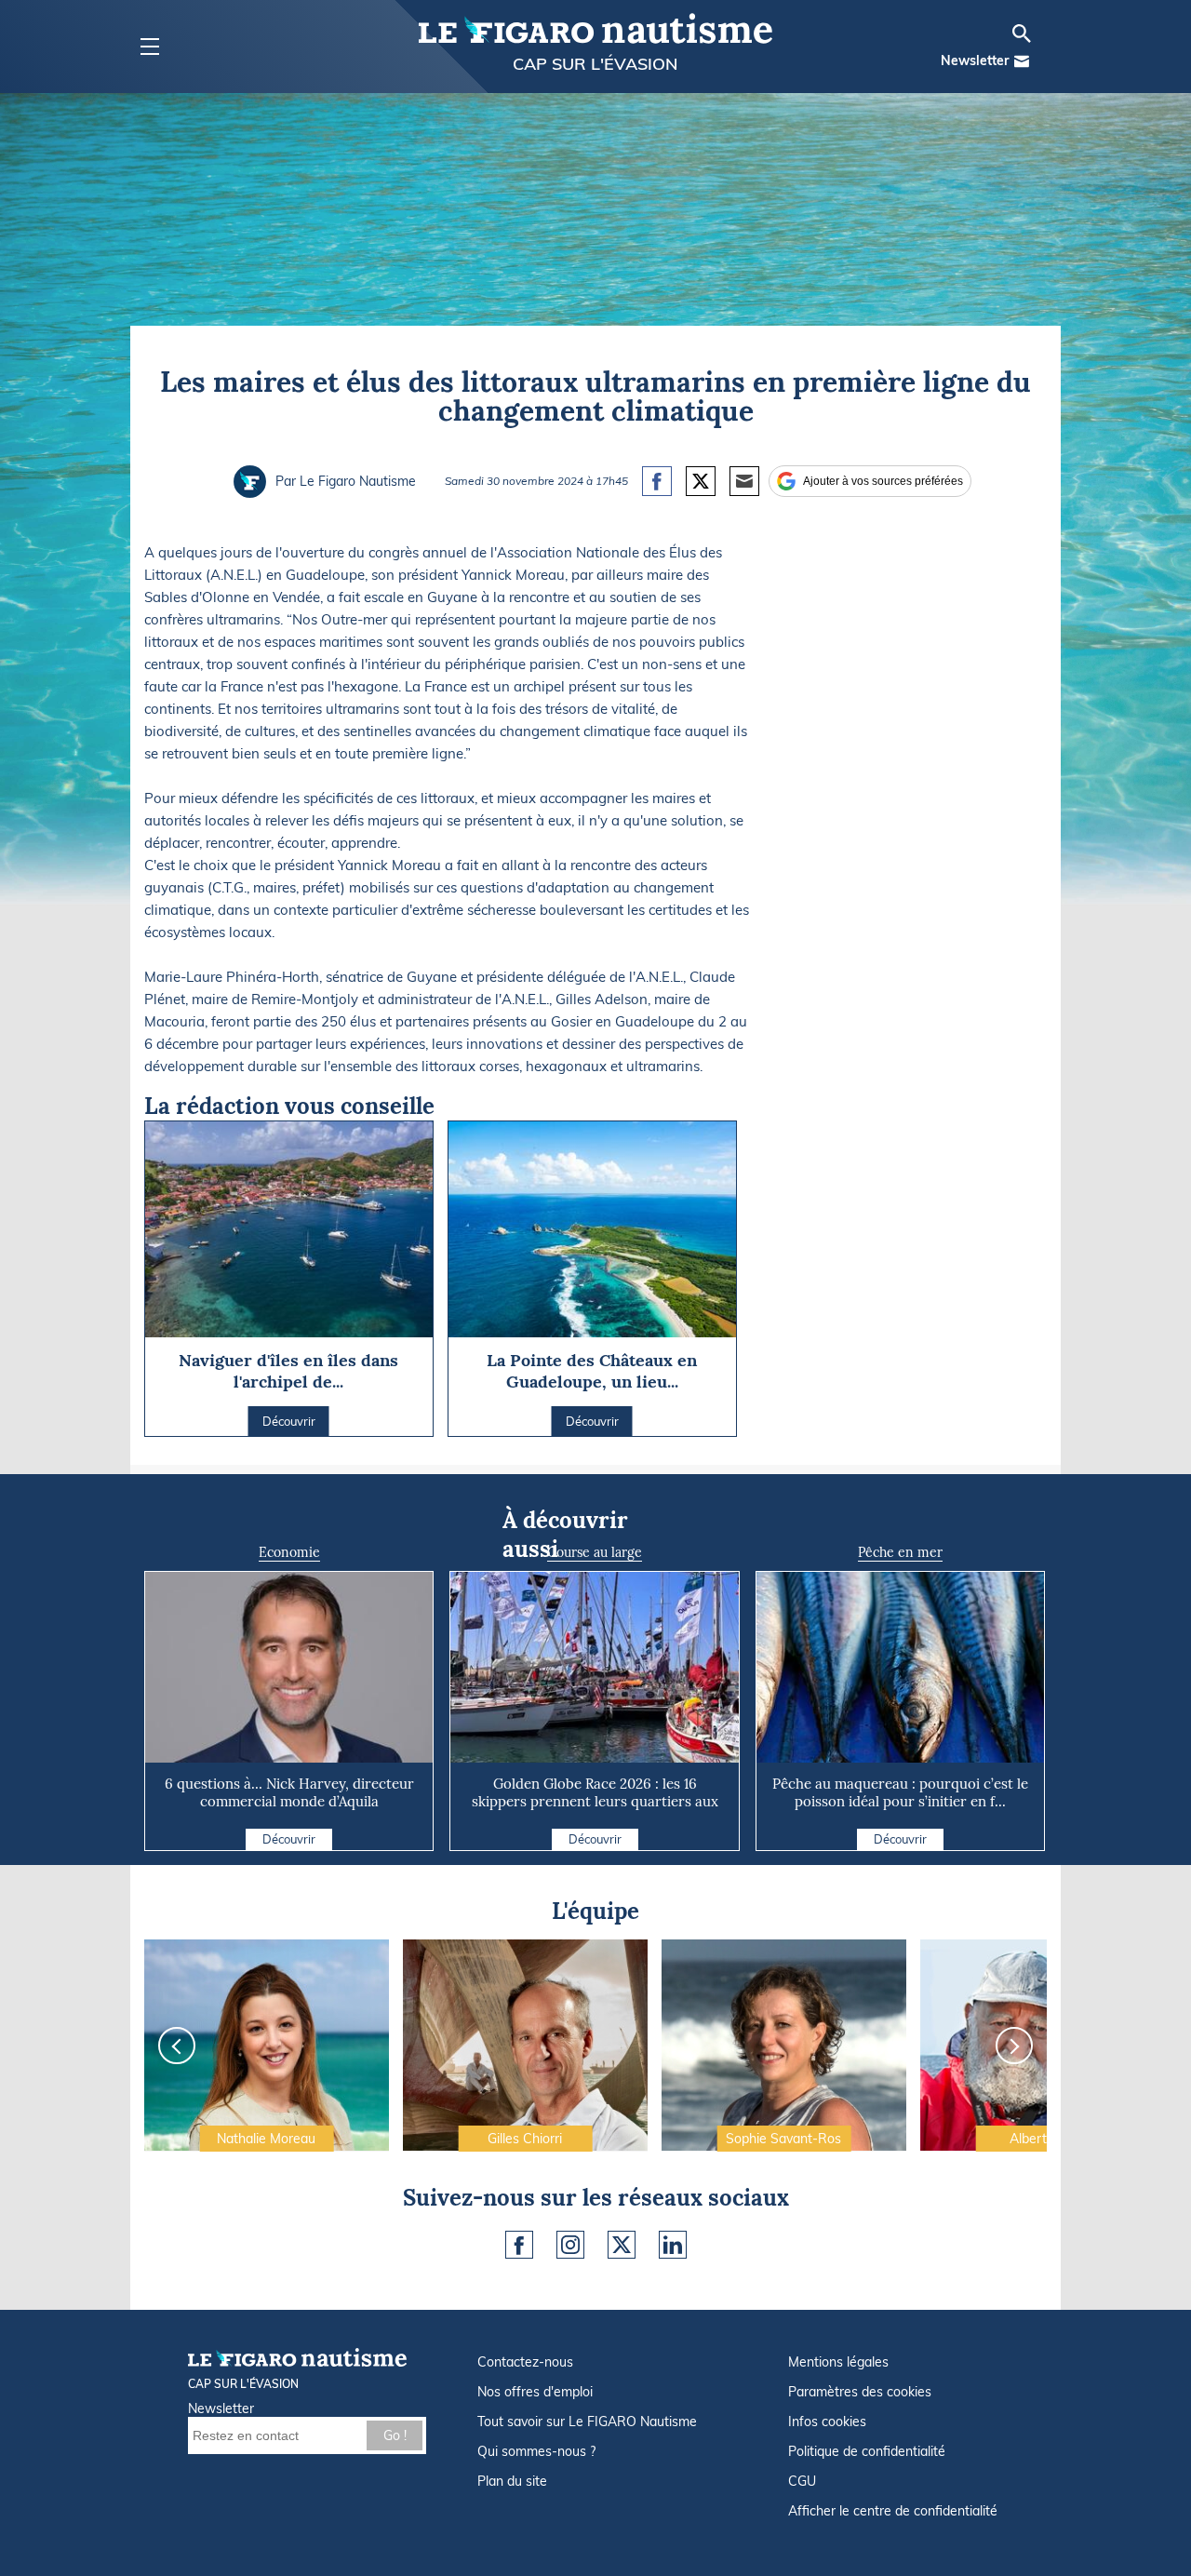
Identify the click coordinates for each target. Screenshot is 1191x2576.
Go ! (395, 2435)
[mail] (1022, 61)
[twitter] (622, 2245)
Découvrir (289, 1839)
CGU (802, 2481)
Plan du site (512, 2481)
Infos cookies (827, 2422)
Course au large (595, 1552)
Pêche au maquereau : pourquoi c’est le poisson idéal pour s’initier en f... (900, 1792)
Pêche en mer (900, 1552)
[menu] (149, 47)
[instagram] (570, 2245)
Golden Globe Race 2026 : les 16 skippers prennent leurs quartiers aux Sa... (595, 1801)
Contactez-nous (525, 2362)
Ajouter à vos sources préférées (883, 481)
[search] (1022, 34)
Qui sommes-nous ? (536, 2451)
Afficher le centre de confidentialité (893, 2511)
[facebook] (519, 2245)
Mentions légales (838, 2362)
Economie (289, 1552)
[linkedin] (673, 2245)
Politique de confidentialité (867, 2451)
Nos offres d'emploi (535, 2392)
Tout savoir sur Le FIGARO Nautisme (587, 2422)
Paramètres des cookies (860, 2392)
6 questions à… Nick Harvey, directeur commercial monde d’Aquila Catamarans (289, 1801)
